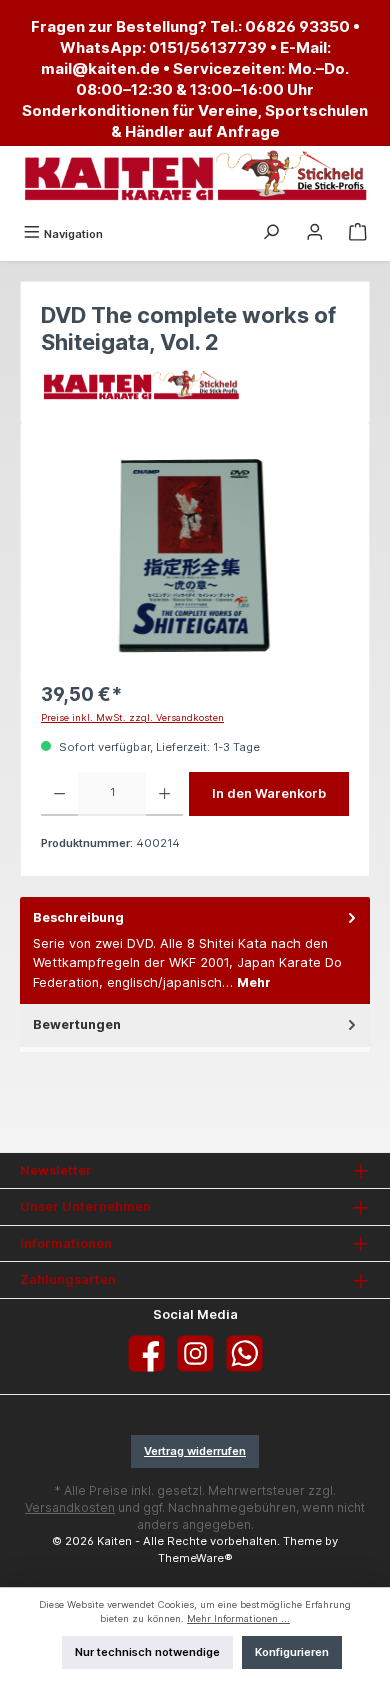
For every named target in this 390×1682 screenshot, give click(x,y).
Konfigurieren (292, 1652)
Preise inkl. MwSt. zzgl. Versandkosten (132, 717)
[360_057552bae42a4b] (194, 555)
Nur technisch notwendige (147, 1652)
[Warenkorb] (358, 234)
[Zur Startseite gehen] (195, 176)
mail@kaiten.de (100, 68)
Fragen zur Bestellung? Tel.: (138, 26)
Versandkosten (70, 1507)
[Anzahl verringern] (59, 794)
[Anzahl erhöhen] (164, 794)
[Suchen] (271, 234)
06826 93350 (297, 26)
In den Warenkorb (269, 793)
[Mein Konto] (315, 234)
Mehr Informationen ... (238, 1618)
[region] (195, 555)
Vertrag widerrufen (195, 1451)
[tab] (195, 950)
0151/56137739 (208, 47)
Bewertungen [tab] (77, 1024)
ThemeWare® (195, 1558)
